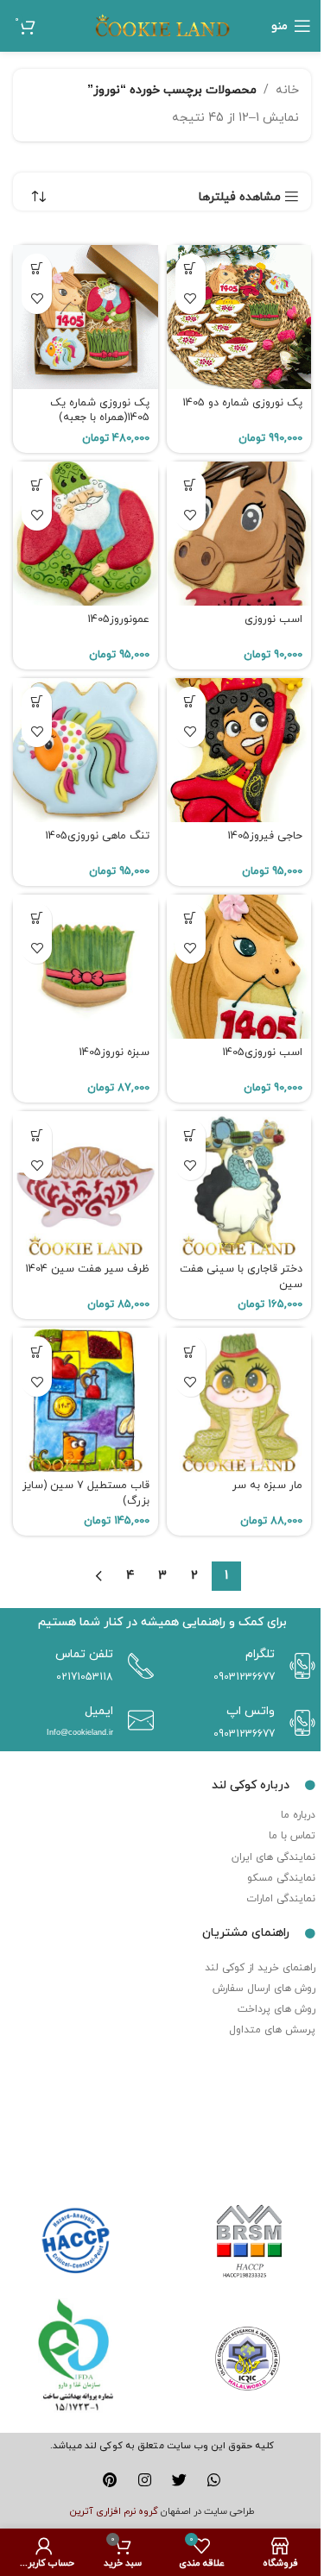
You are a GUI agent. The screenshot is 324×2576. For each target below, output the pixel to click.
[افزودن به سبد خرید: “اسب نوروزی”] (191, 485)
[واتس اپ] (298, 1723)
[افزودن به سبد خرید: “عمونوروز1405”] (37, 485)
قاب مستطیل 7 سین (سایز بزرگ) (86, 1493)
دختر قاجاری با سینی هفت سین (241, 1277)
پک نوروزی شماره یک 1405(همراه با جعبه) (100, 411)
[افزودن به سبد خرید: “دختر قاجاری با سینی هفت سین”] (191, 1135)
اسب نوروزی (273, 619)
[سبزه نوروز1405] (86, 967)
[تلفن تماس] (137, 1666)
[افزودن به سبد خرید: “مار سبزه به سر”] (191, 1351)
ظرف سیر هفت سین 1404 (87, 1269)
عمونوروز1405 (118, 619)
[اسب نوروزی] (239, 534)
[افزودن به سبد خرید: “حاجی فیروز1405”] (191, 702)
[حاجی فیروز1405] (239, 751)
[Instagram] (145, 2480)
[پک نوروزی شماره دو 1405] (239, 317)
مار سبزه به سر (267, 1486)
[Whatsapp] (214, 2480)
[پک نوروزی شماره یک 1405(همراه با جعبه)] (86, 317)
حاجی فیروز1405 (265, 836)
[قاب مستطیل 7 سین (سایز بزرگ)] (86, 1400)
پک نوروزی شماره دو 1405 (242, 403)
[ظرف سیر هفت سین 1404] (86, 1184)
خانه (287, 90)
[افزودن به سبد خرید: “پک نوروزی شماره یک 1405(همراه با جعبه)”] (37, 269)
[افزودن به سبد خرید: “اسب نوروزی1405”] (191, 918)
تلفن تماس (84, 1654)
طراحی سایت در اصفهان (208, 2511)
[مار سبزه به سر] (239, 1400)
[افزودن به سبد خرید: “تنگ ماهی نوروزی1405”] (37, 702)
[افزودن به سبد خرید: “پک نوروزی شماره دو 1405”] (191, 269)
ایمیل (99, 1711)
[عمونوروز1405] (86, 534)
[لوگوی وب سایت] (162, 25)
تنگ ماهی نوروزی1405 (97, 836)
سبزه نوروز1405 (114, 1052)
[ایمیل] (137, 1720)
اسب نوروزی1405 (262, 1052)
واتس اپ (251, 1711)
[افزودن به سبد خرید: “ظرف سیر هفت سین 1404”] (37, 1135)
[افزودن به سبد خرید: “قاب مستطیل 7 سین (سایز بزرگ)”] (37, 1351)
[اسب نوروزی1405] (239, 967)
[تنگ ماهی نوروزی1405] (86, 751)
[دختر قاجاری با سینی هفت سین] (239, 1184)
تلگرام (260, 1654)
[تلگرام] (298, 1666)
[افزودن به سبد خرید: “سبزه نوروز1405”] (37, 918)
